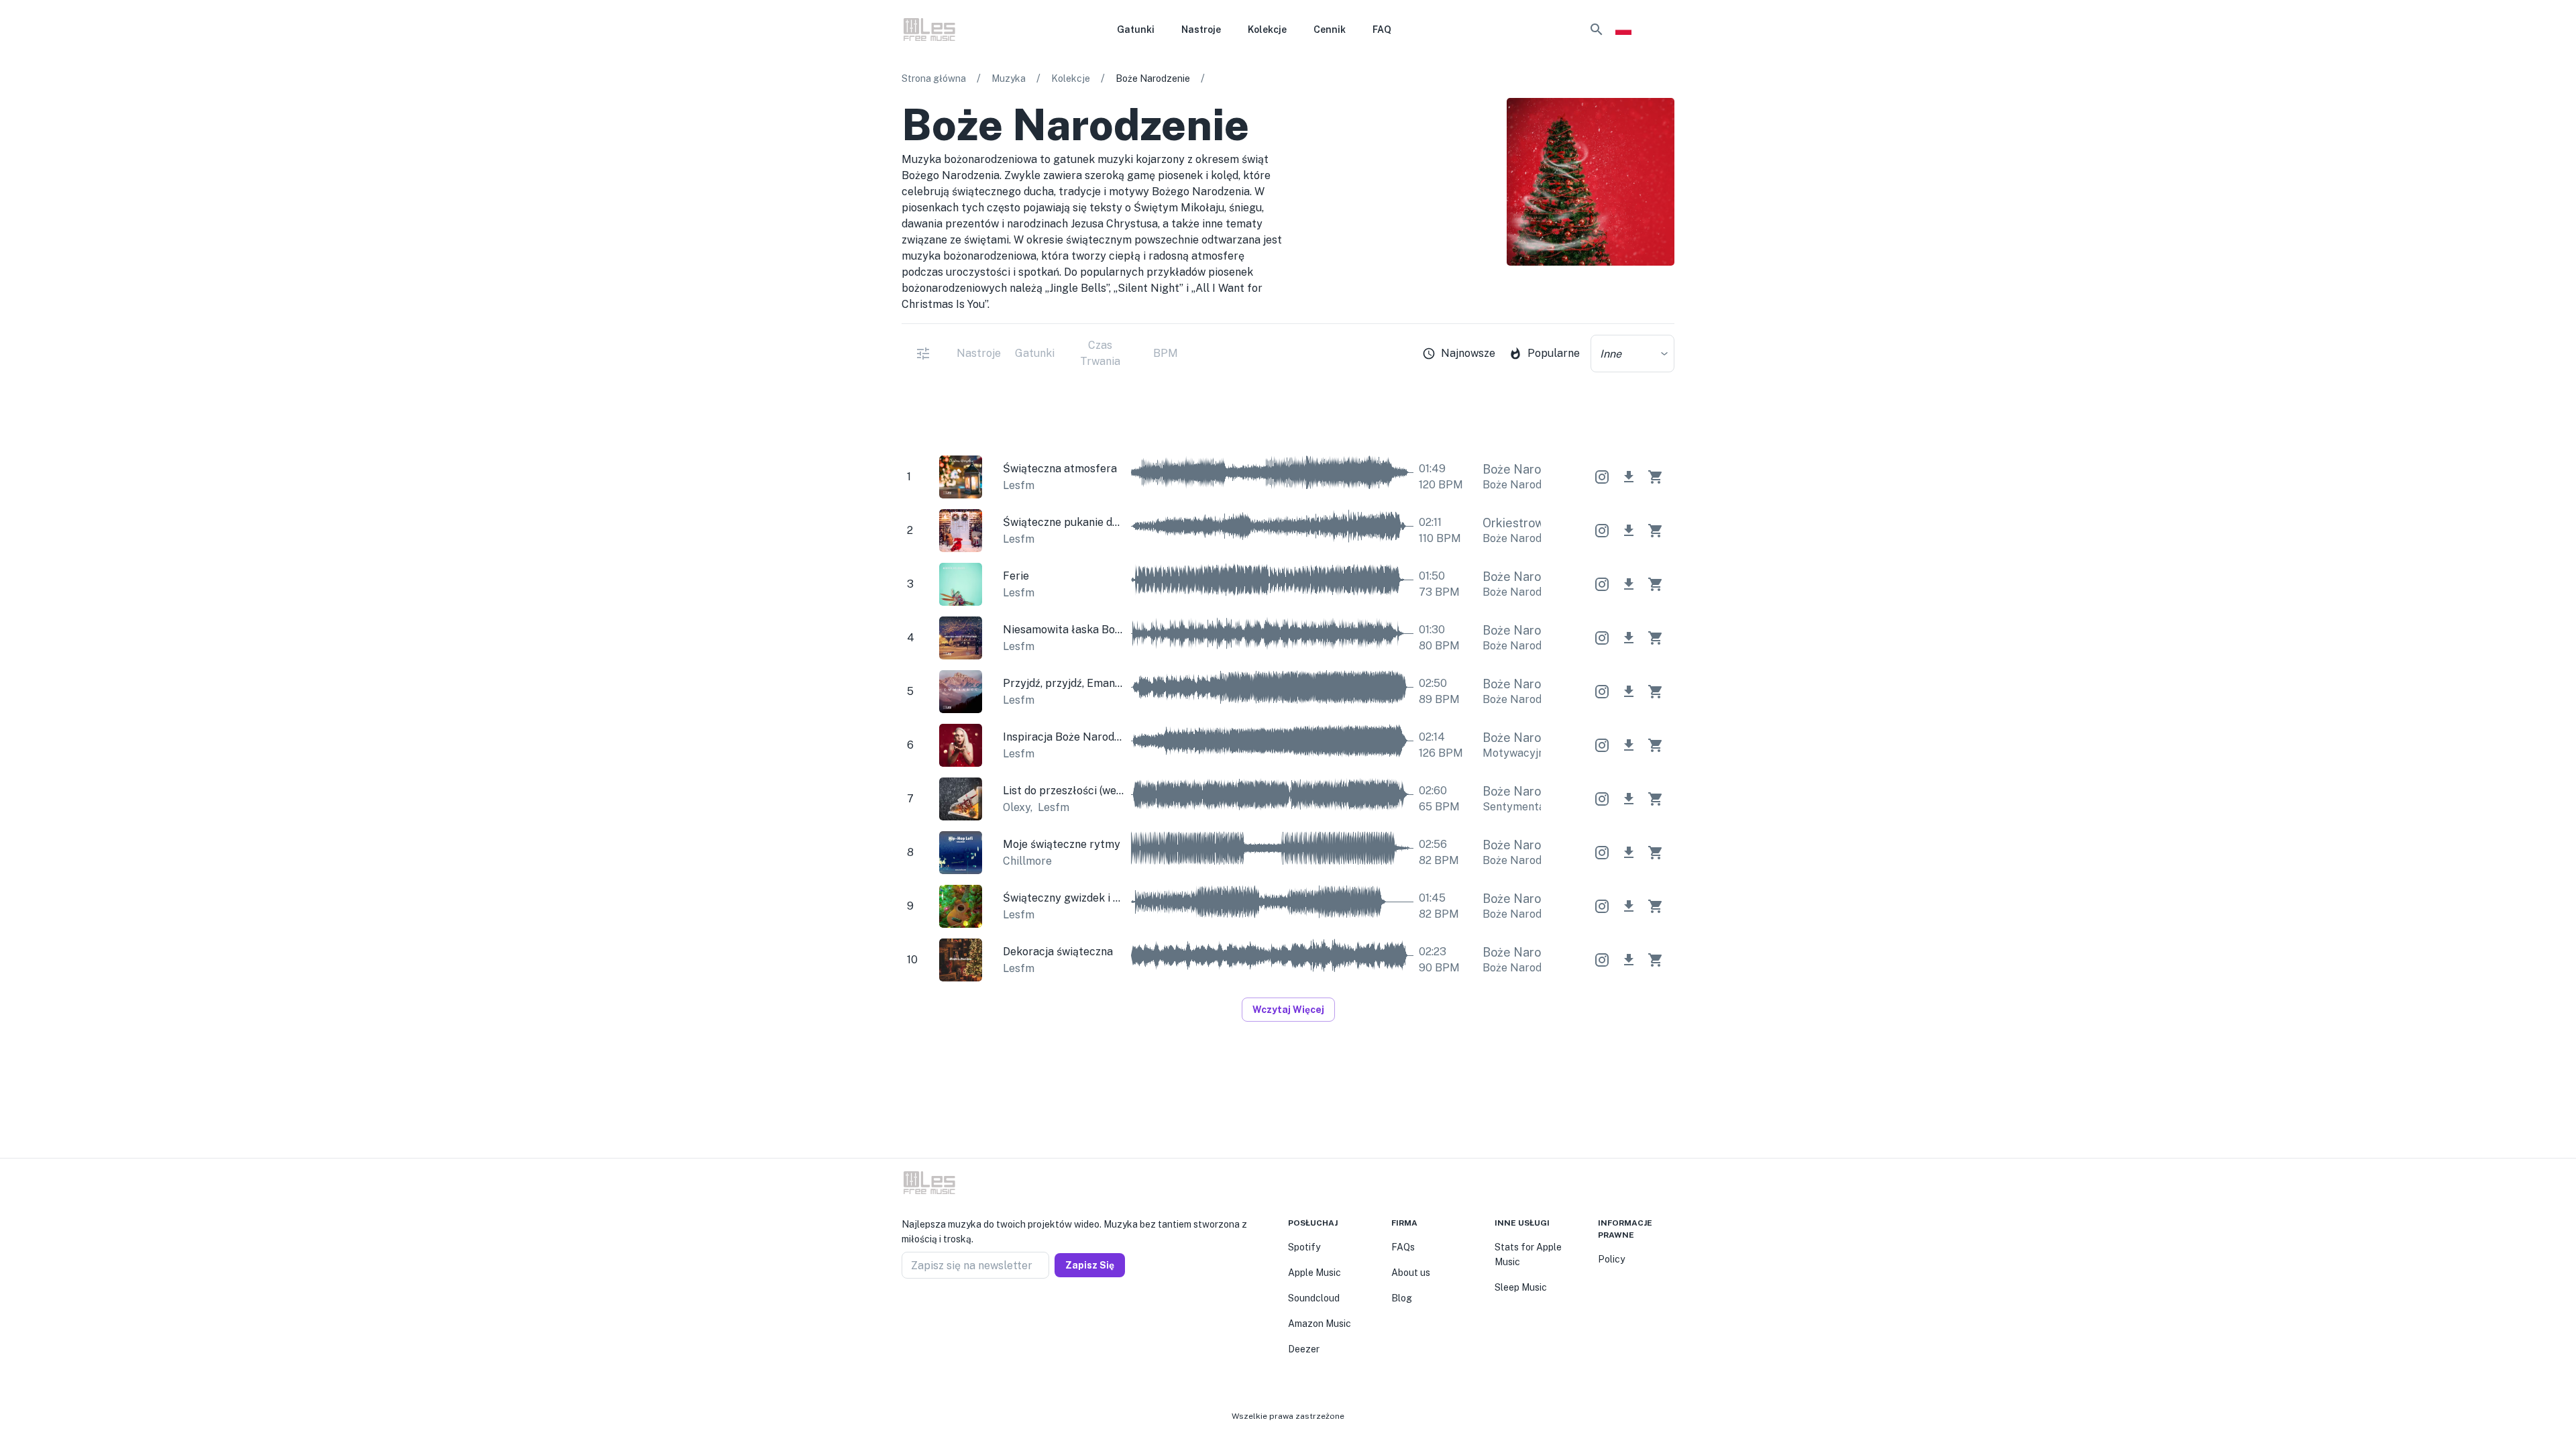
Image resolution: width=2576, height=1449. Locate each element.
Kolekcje (1071, 78)
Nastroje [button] (1201, 30)
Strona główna (934, 78)
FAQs (1403, 1247)
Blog (1402, 1298)
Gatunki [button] (1136, 30)
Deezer (1304, 1349)
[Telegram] (939, 1311)
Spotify (1304, 1247)
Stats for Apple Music (1528, 1254)
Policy (1611, 1259)
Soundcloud (1314, 1298)
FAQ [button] (1382, 30)
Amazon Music (1320, 1324)
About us (1411, 1273)
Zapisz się (1090, 1265)
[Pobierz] (1629, 477)
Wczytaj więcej (1288, 1010)
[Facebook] (907, 1311)
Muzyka (1009, 78)
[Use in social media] (1602, 477)
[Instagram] (923, 1311)
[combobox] (1632, 354)
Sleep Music (1521, 1287)
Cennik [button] (1330, 30)
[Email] (955, 1311)
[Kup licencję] (1656, 477)
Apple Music (1314, 1273)
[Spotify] (1666, 301)
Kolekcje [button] (1267, 30)
